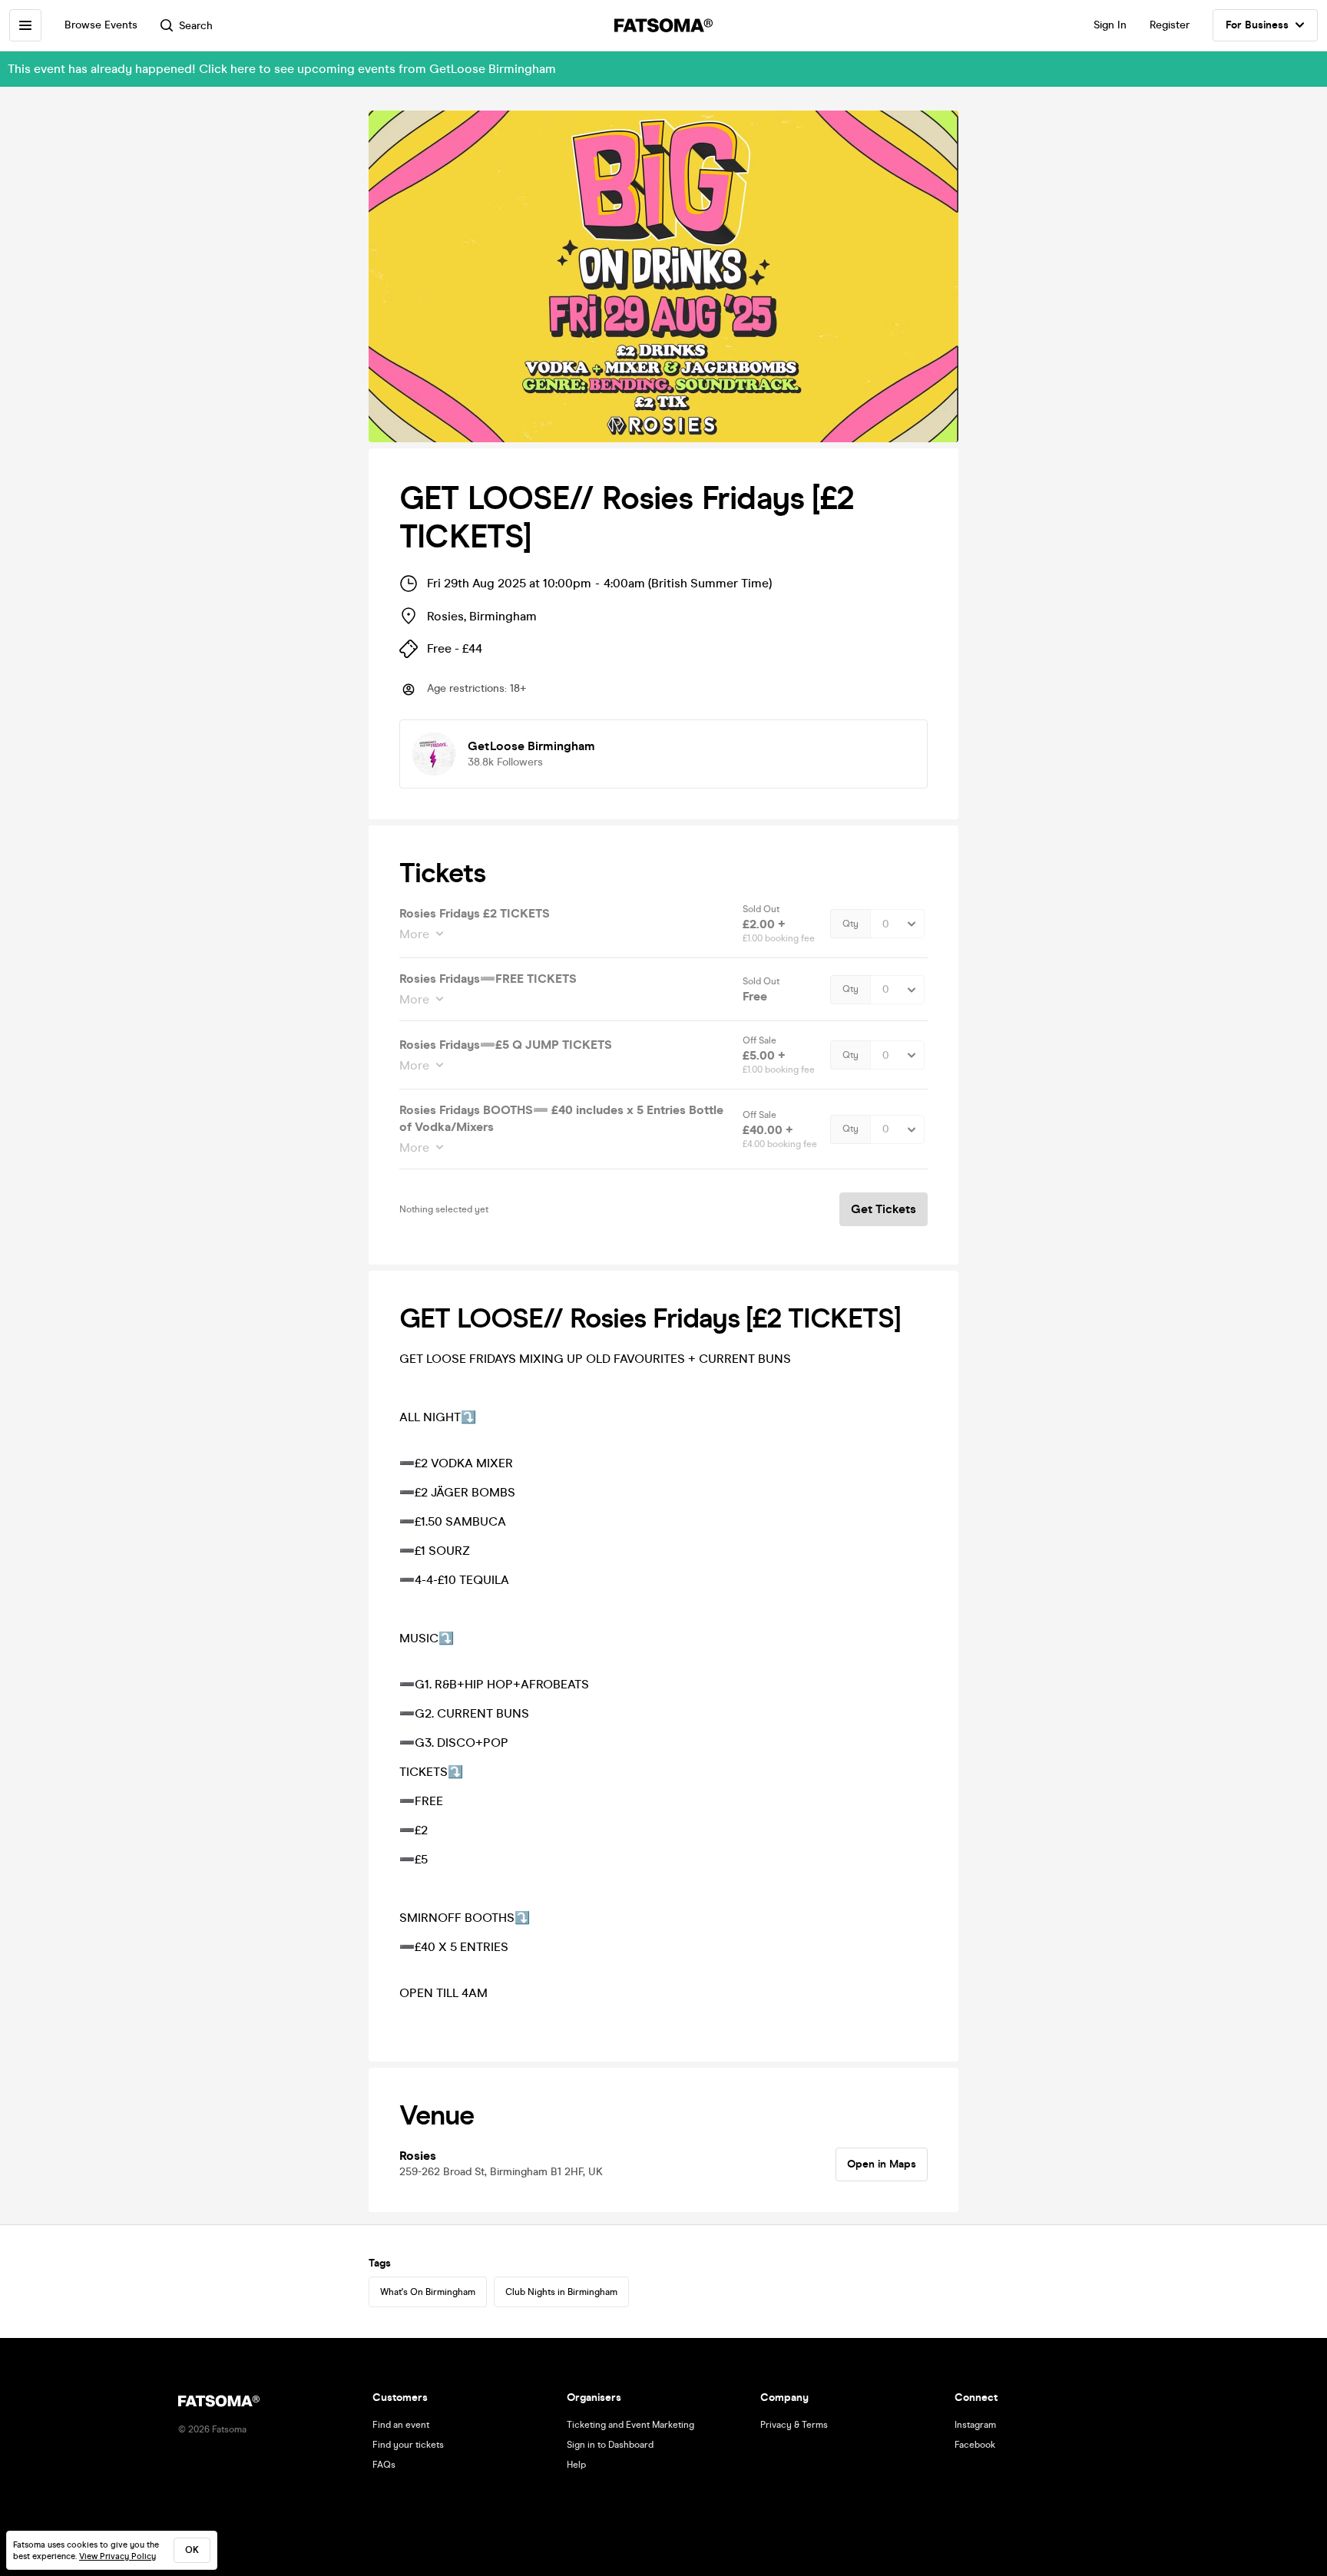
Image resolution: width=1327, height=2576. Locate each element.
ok (192, 2550)
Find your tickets (408, 2445)
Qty (850, 924)
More (414, 934)
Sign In (1110, 25)
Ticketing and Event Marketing (630, 2425)
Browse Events (101, 25)
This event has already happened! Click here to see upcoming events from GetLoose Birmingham (282, 69)
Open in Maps (882, 2164)
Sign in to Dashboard (610, 2445)
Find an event (401, 2425)
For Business (1257, 25)
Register (1170, 25)
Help (576, 2465)
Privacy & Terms (794, 2425)
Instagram (975, 2425)
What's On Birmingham (428, 2292)
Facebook (975, 2445)
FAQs (384, 2465)
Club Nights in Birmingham (561, 2292)
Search (196, 26)
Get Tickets (884, 1209)
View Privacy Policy (117, 2556)
